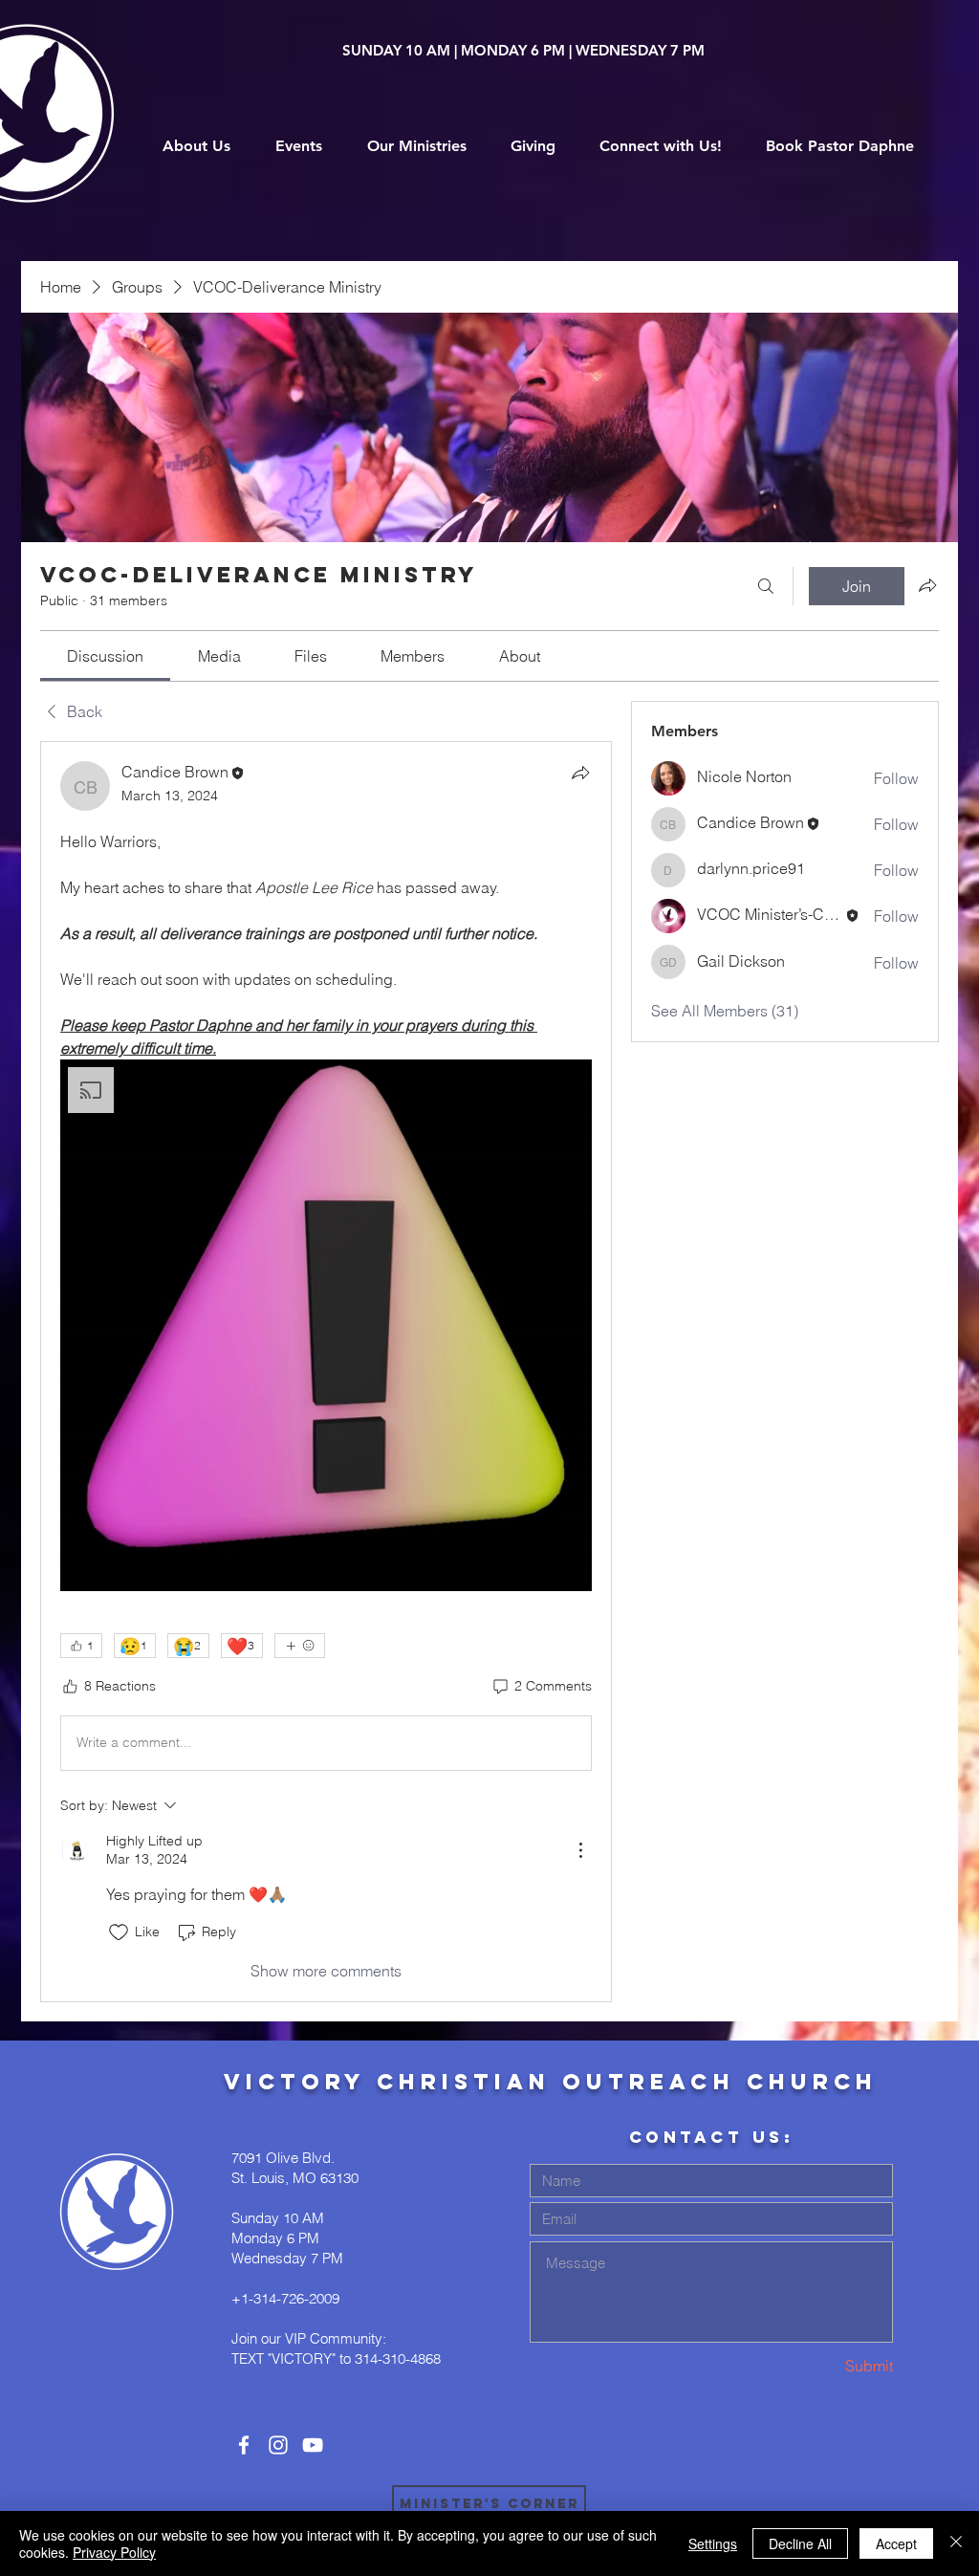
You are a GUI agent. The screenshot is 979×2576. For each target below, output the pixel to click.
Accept (896, 2543)
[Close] (956, 2543)
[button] (326, 1325)
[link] (105, 656)
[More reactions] (300, 1646)
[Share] (580, 773)
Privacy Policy (114, 2552)
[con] (244, 2445)
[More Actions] (580, 1850)
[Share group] (927, 585)
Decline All (800, 2543)
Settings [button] (713, 2543)
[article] (326, 1372)
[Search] (766, 586)
